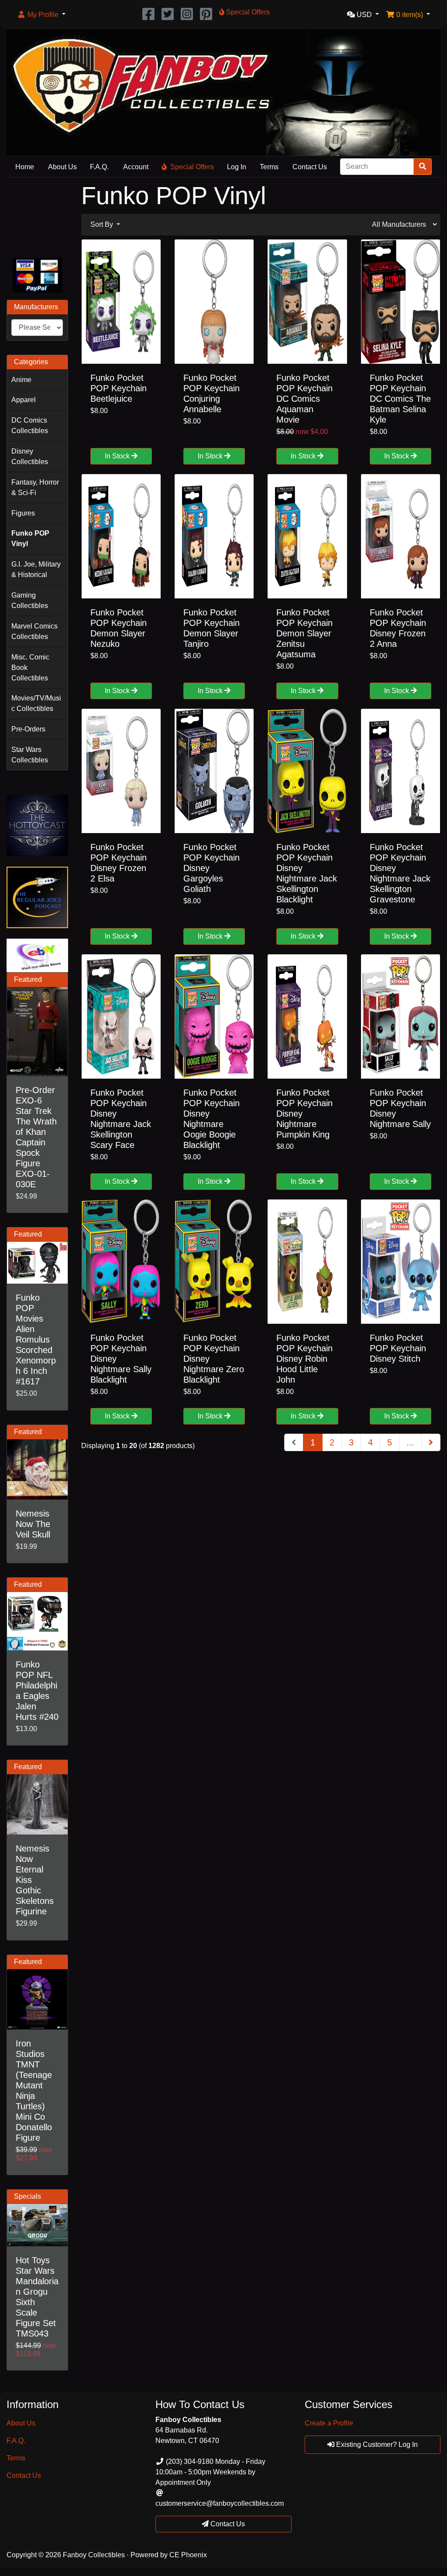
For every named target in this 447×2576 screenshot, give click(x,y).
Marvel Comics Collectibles (34, 631)
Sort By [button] (103, 224)
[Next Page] (431, 1442)
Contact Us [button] (227, 2524)
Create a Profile (329, 2423)
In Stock (118, 456)
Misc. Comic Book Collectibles (30, 668)
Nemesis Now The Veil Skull (33, 1524)
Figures (23, 513)
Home (25, 167)
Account (136, 167)
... (410, 1442)
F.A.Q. (99, 167)
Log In (237, 167)
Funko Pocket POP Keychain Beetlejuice (119, 388)
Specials (28, 2196)
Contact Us (310, 167)
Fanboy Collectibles (94, 2555)
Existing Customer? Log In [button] (376, 2444)
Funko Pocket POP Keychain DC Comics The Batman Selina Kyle (400, 399)
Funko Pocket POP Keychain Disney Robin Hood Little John (304, 1359)
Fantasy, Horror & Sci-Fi (35, 487)
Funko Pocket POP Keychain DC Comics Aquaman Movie (304, 399)
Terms (269, 167)
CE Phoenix (188, 2555)
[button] (41, 15)
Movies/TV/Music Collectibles (36, 703)
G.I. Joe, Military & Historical (36, 569)
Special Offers (192, 167)
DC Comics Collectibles (30, 425)
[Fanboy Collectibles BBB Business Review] (37, 216)
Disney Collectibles (30, 456)
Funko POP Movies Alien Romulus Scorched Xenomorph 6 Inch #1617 (36, 1339)
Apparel (24, 400)
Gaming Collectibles (30, 600)
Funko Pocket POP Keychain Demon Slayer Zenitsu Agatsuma (304, 633)
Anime (21, 380)
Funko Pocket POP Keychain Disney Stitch (398, 1348)
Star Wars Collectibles (30, 755)
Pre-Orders (28, 729)
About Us (62, 167)
